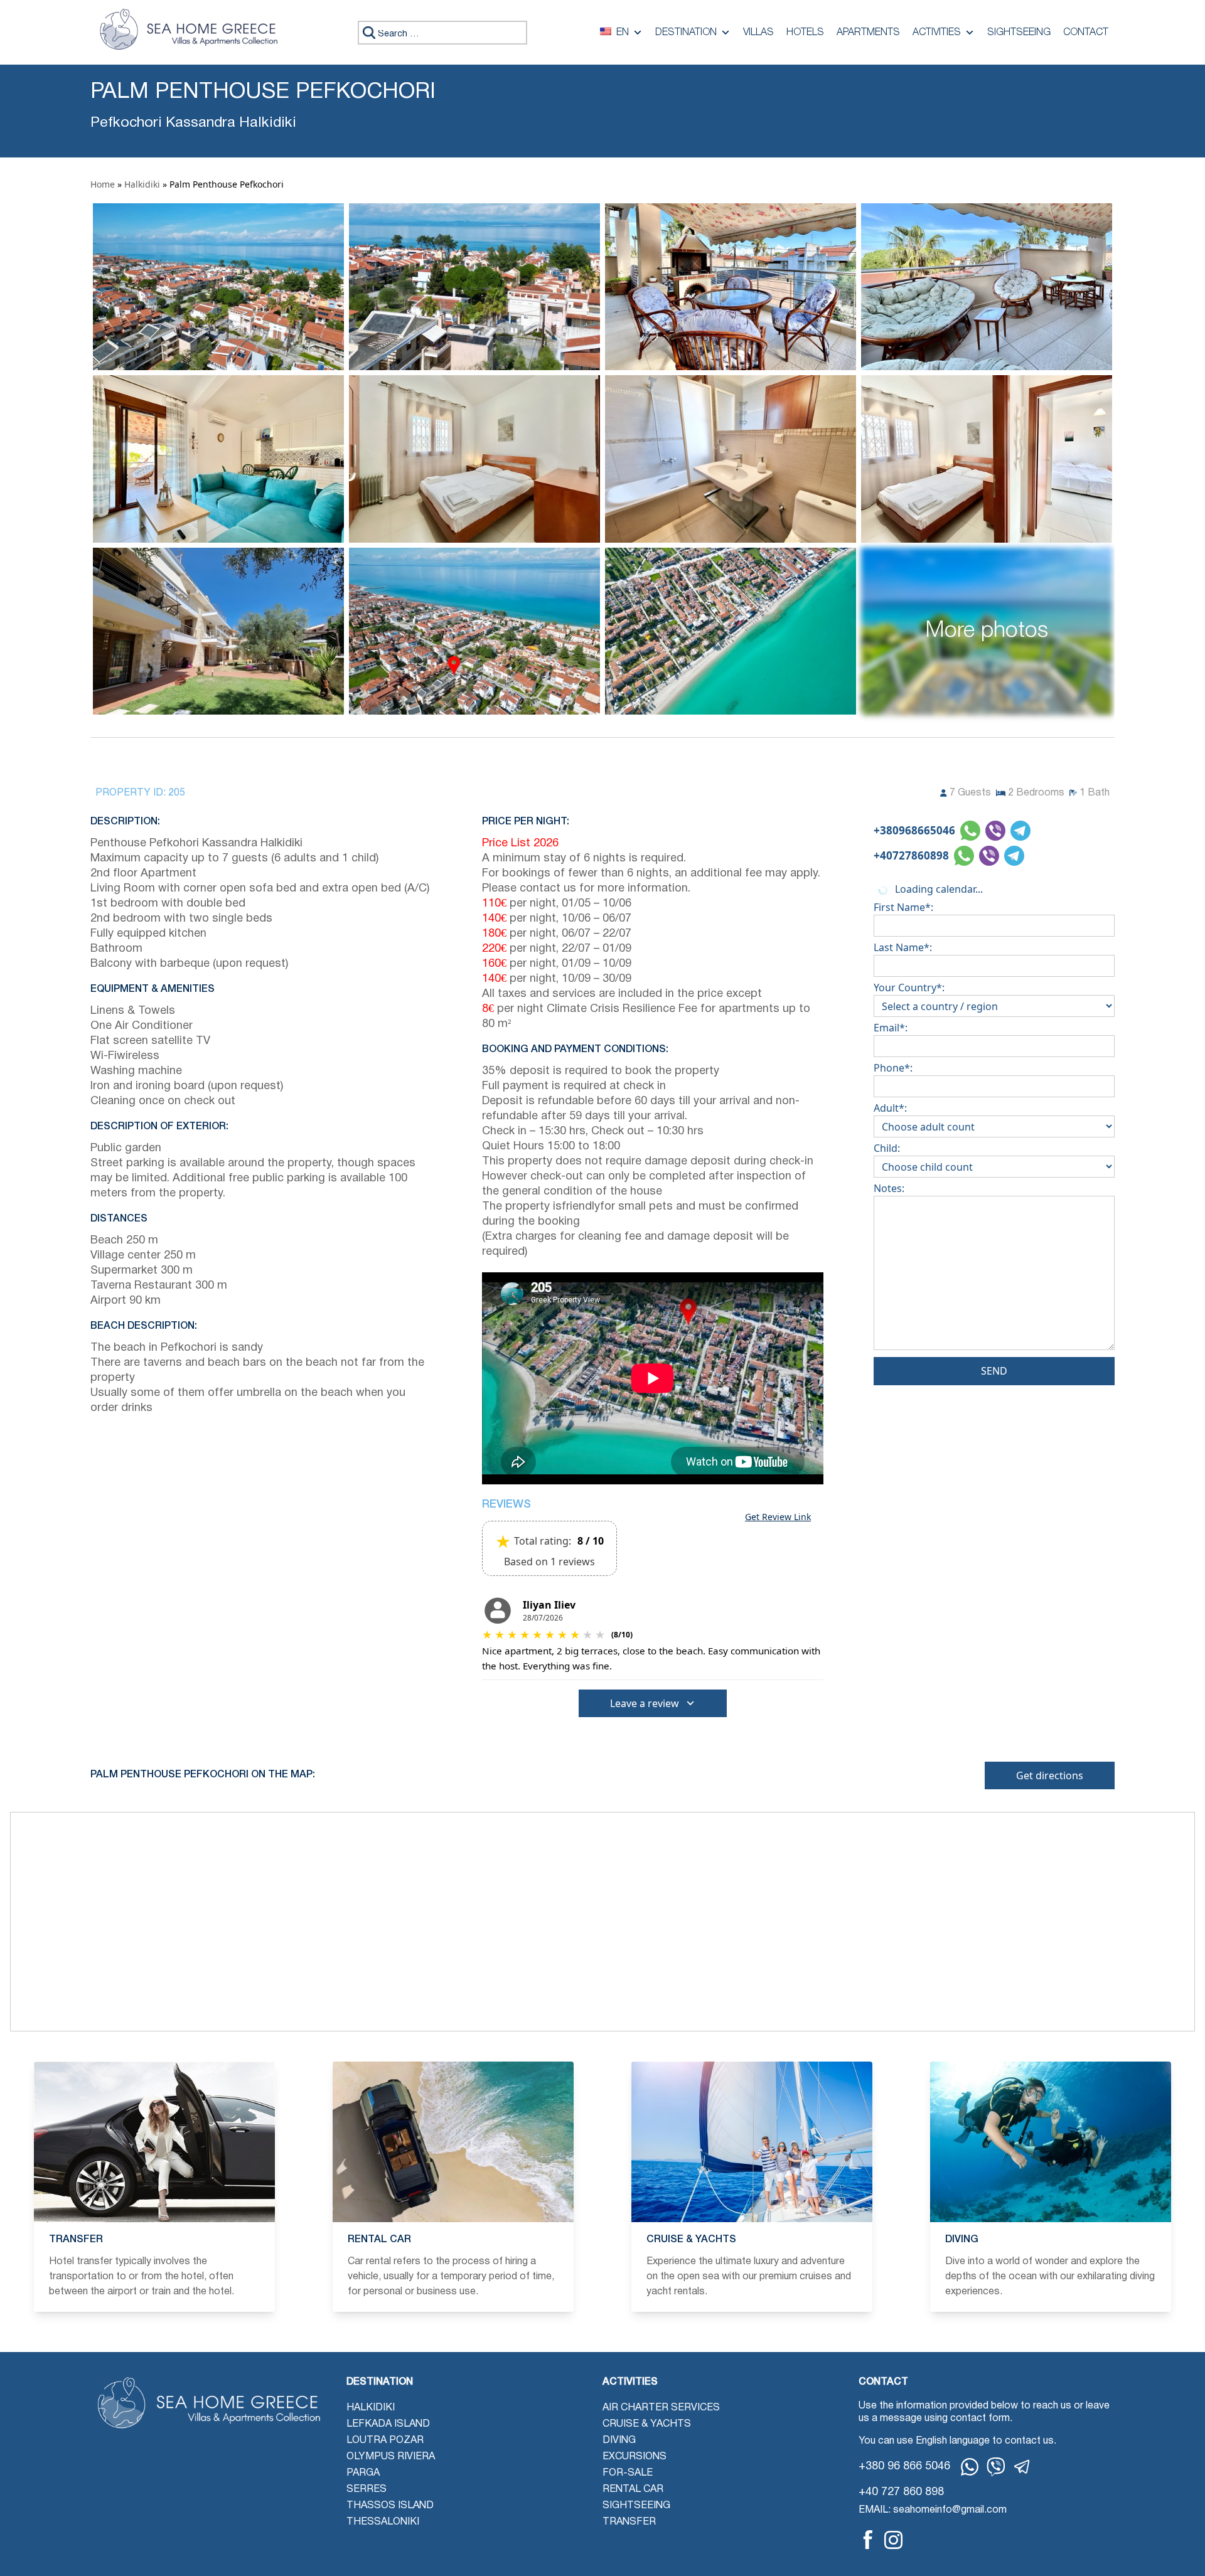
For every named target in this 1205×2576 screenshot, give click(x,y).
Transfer (629, 2522)
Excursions (635, 2457)
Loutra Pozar (385, 2440)
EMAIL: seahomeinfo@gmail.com (933, 2510)
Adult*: (890, 1108)
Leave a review (645, 1703)
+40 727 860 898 (901, 2492)
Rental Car (633, 2489)
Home (103, 184)
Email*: (891, 1028)
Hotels (805, 33)
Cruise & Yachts (647, 2424)
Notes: (889, 1188)
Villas (758, 33)
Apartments (868, 33)
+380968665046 (914, 830)
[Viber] (996, 2467)
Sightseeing (1019, 33)
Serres (367, 2489)
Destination (686, 33)
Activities (937, 33)
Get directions (1050, 1775)
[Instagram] (893, 2540)
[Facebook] (868, 2540)
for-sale (628, 2473)
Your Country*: (909, 987)
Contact (1086, 33)
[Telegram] (1022, 2467)
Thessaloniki (383, 2522)
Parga (363, 2473)
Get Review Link (778, 1517)
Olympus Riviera (391, 2457)
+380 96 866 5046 (904, 2467)
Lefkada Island (388, 2424)
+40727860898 (911, 855)
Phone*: (893, 1068)
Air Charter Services (661, 2408)
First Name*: (903, 907)
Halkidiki (142, 184)
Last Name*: (903, 947)
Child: (887, 1148)
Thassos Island (390, 2506)
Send (994, 1371)
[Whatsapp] (970, 2467)
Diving (619, 2440)
